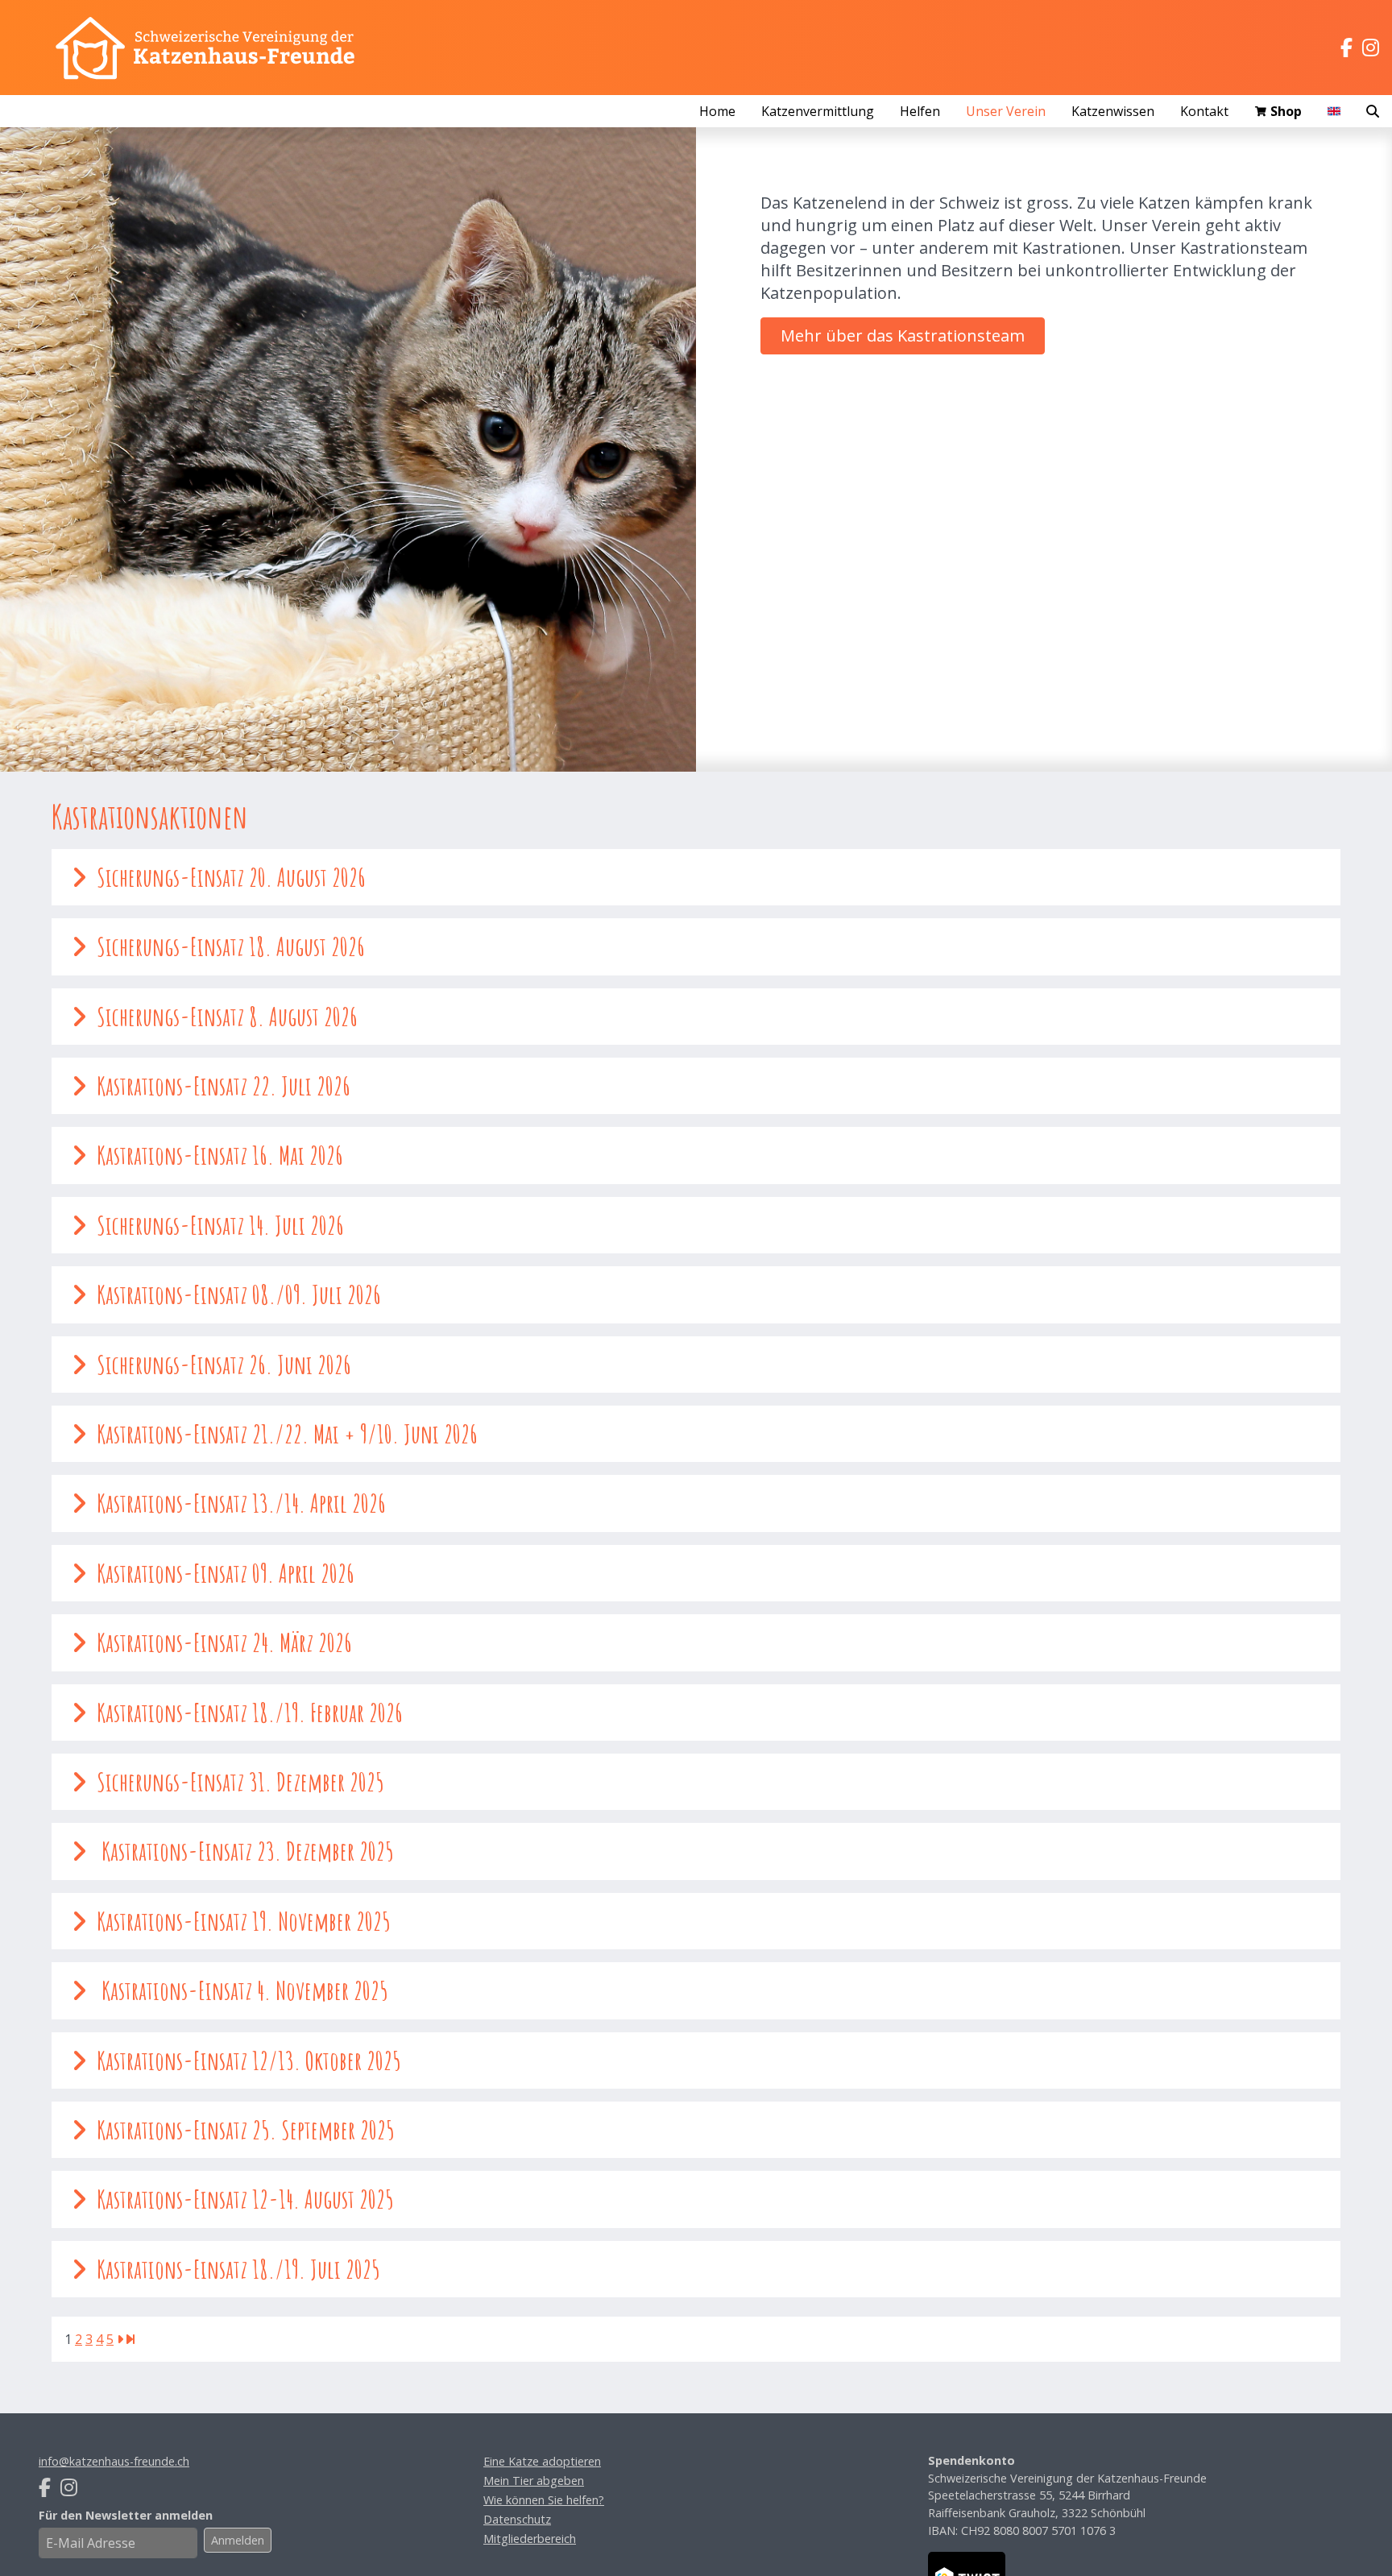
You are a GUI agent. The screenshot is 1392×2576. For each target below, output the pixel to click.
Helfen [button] (920, 111)
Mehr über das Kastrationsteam (903, 335)
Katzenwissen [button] (1113, 111)
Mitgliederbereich (530, 2539)
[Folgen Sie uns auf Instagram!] (1371, 48)
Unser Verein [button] (1006, 111)
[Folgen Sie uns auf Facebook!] (1346, 48)
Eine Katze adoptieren (542, 2461)
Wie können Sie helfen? (544, 2500)
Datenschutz (517, 2519)
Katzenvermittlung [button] (818, 111)
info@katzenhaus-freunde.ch (114, 2461)
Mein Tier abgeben (534, 2481)
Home (717, 111)
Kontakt (1204, 111)
